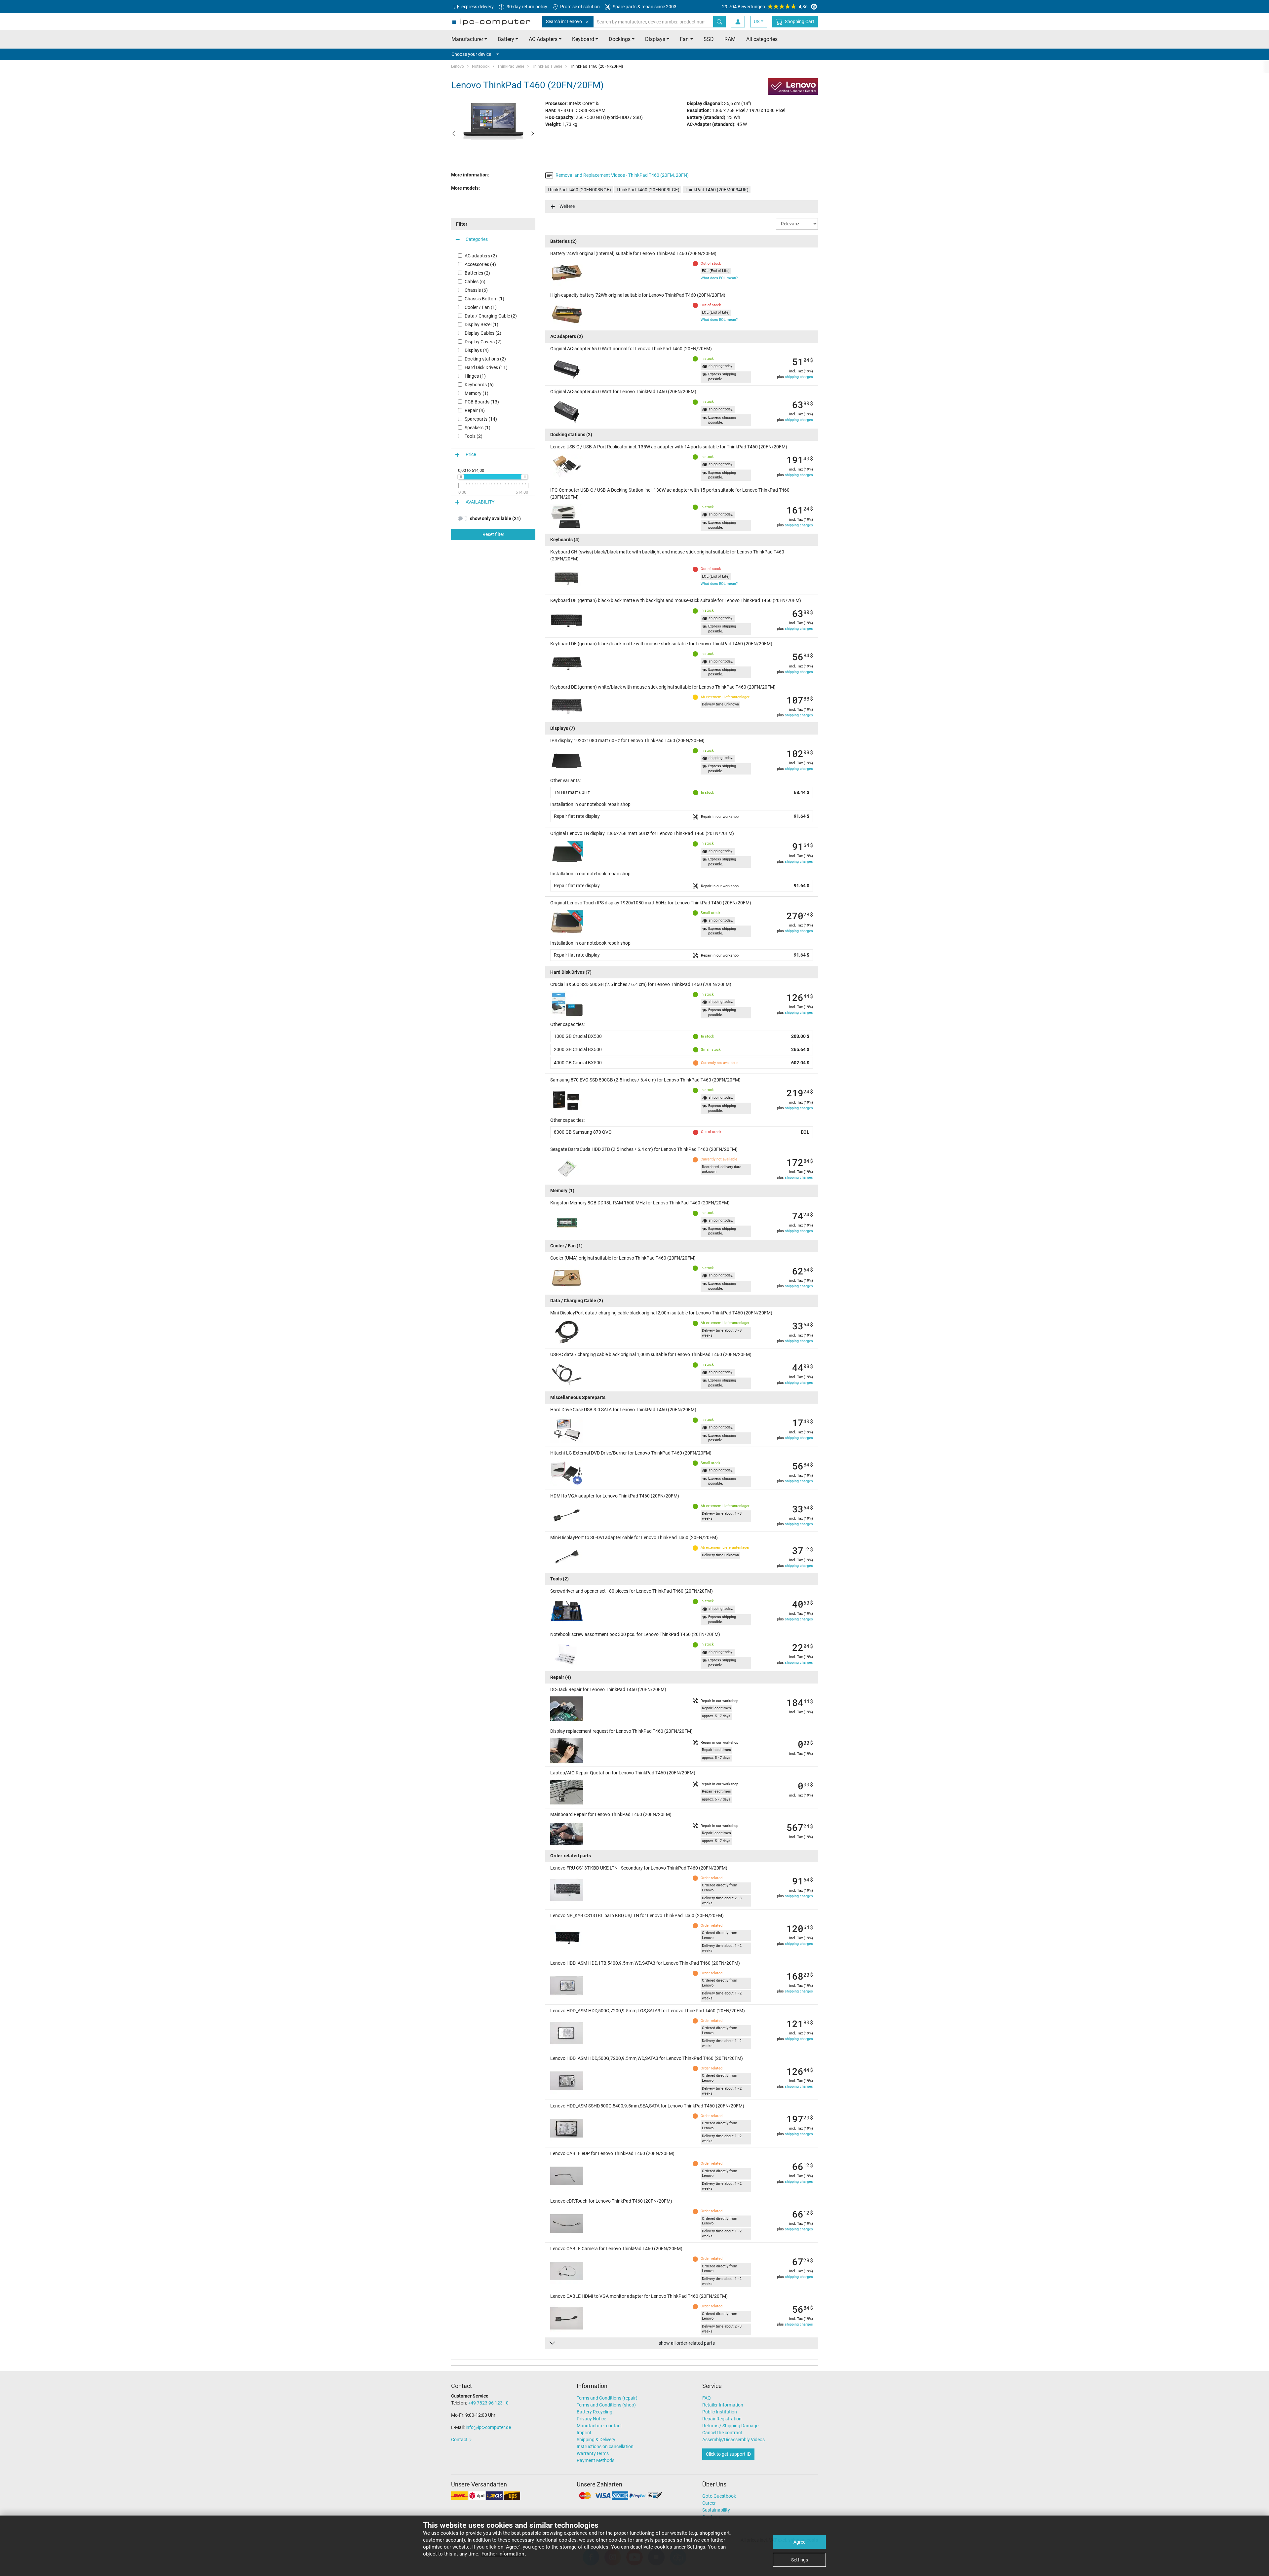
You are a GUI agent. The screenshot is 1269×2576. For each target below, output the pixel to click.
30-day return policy (526, 7)
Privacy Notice (591, 2419)
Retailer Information (723, 2405)
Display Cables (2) (483, 333)
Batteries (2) (477, 273)
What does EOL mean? (719, 278)
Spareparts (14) (481, 419)
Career (709, 2503)
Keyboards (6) (479, 385)
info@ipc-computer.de (488, 2427)
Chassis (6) (476, 290)
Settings (800, 2560)
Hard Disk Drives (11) (486, 367)
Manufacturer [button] (467, 39)
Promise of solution (579, 7)
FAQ (707, 2398)
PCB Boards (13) (482, 402)
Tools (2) (474, 436)
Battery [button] (506, 39)
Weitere (567, 206)
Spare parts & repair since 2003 (644, 7)
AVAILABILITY (480, 502)
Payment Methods (596, 2460)
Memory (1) (477, 393)
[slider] (461, 477)
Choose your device (471, 54)
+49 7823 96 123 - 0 (488, 2403)
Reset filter (493, 534)
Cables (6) (475, 282)
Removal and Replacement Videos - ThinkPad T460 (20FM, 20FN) (622, 175)
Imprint (584, 2433)
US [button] (757, 21)
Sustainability (716, 2510)
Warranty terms (593, 2453)
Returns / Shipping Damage (730, 2426)
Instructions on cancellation (605, 2446)
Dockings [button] (620, 39)
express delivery (477, 7)
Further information (503, 2554)
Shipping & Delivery (596, 2440)
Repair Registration (722, 2419)
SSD (709, 39)
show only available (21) (495, 518)
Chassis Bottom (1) (484, 299)
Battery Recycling (595, 2412)
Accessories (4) (480, 264)
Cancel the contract (722, 2433)
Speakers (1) (478, 428)
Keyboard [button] (583, 39)
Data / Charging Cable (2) (491, 316)
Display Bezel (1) (481, 324)
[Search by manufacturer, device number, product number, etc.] (719, 22)
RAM (730, 39)
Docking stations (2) (485, 359)
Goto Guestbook (719, 2496)
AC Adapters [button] (543, 39)
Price (471, 454)
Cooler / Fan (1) (481, 307)
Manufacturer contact (599, 2426)
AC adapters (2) (481, 256)
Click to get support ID (728, 2454)
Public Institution (720, 2412)
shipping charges (799, 377)
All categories (762, 39)
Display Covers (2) (483, 342)
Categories (477, 239)
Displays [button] (655, 39)
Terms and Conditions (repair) (607, 2398)
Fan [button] (684, 39)
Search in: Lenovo (564, 21)
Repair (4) (475, 410)
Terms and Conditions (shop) (606, 2405)
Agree (799, 2542)
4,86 (765, 7)
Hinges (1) (475, 376)
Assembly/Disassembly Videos (733, 2440)
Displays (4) (477, 350)
